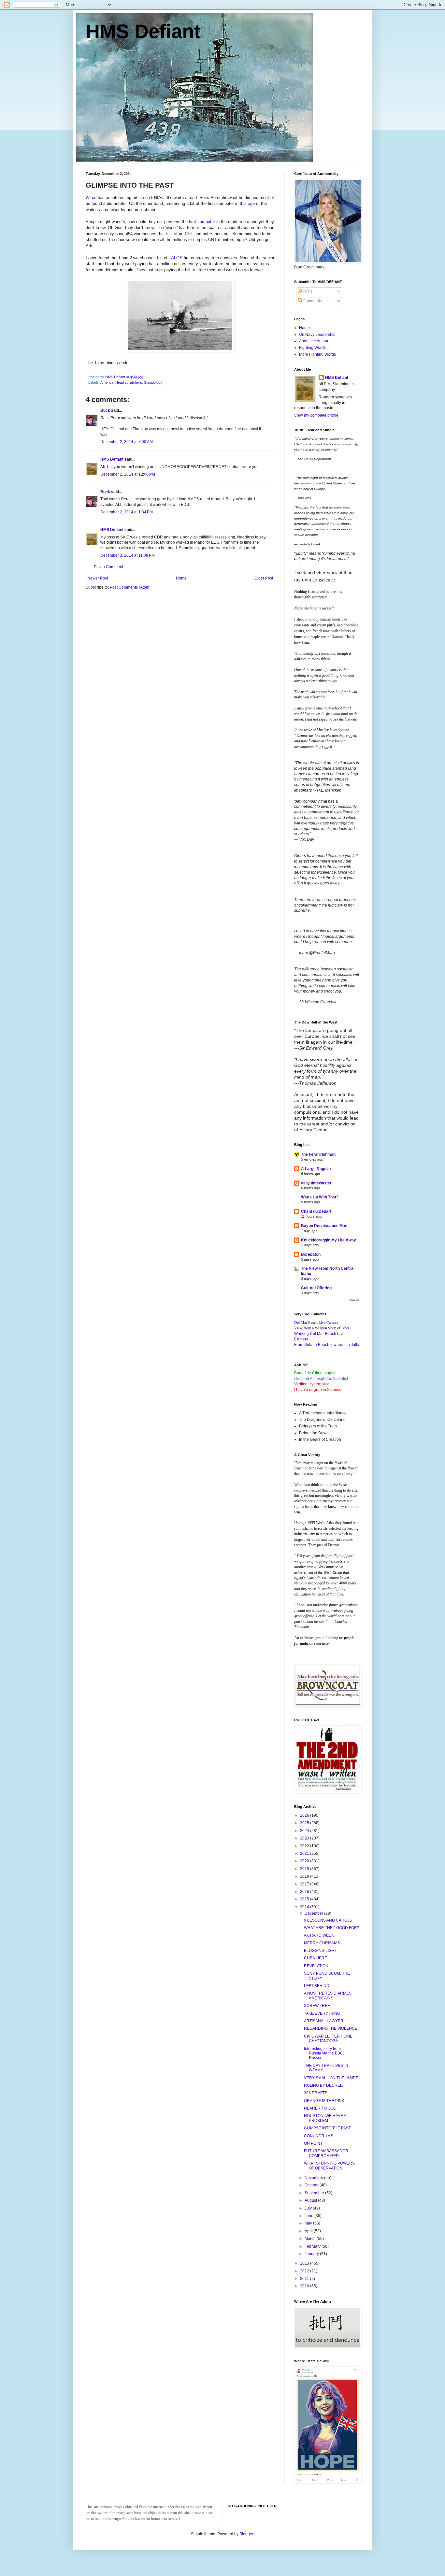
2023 (305, 1838)
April (309, 2231)
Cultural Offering (316, 1288)
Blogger (246, 2534)
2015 (305, 1899)
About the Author (314, 341)
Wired (91, 198)
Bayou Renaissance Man (324, 1226)
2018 (305, 1876)
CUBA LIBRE (316, 1958)
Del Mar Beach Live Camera (316, 1322)
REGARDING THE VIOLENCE (331, 2028)
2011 (305, 2279)
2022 (305, 1846)
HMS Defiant (143, 31)
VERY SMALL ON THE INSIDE (331, 2078)
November (314, 2178)
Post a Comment (108, 567)
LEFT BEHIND (317, 1986)
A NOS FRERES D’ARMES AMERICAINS (328, 1996)
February (313, 2246)
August (311, 2200)
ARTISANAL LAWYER (324, 2021)
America (107, 382)
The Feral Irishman (318, 1154)
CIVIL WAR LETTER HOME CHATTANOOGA (328, 2039)
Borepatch (311, 1254)
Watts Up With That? (320, 1197)
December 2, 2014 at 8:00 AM (127, 442)
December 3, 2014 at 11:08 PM (128, 555)
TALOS (176, 258)
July (309, 2208)
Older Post (264, 578)
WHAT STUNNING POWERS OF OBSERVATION (329, 2166)
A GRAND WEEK (319, 1935)
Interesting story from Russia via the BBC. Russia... (324, 2053)
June (309, 2216)
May (309, 2223)
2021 (305, 1853)
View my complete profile (316, 415)
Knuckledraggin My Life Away (329, 1240)
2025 (305, 1823)
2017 (305, 1884)
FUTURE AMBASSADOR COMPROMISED (326, 2153)
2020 (305, 1861)
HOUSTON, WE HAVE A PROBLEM (325, 2118)
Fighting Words (312, 348)
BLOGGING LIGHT (320, 1951)
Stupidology (153, 382)
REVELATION (316, 1966)
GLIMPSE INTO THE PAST (327, 2128)
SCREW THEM (317, 2006)
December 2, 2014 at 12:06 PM (128, 474)
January (312, 2254)
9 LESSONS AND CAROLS (328, 1920)
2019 (305, 1869)
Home (181, 578)
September (315, 2193)
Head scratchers (129, 382)
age (251, 203)
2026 (305, 1815)
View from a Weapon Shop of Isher (322, 1328)
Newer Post (98, 578)
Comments (312, 301)
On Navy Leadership (317, 335)
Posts (307, 291)
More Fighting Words (317, 354)
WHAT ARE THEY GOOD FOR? (332, 1928)
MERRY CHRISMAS (322, 1943)
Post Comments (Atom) (130, 587)
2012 (305, 2271)
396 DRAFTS (316, 2093)
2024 (305, 1831)
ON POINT (313, 2143)
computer (206, 222)
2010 (305, 2286)
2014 (305, 1907)
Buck (105, 410)
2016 (305, 1892)
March (311, 2239)
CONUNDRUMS (319, 2136)
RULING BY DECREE (323, 2085)
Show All (353, 1300)
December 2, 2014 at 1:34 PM (127, 512)
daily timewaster (316, 1183)
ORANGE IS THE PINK (324, 2101)
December (314, 1913)
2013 (305, 2263)
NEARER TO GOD (320, 2108)
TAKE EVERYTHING (322, 2013)
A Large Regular (316, 1169)
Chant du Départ (316, 1211)
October (312, 2185)
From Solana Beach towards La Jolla (327, 1345)
